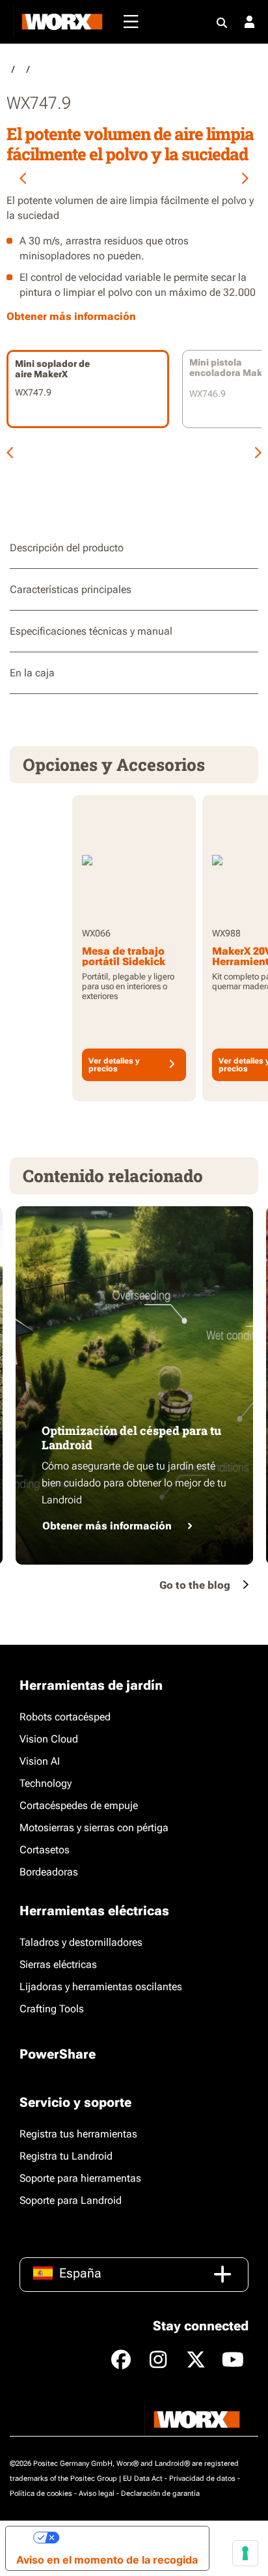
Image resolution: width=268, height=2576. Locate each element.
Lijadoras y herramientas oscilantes (101, 1987)
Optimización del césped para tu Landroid (131, 1438)
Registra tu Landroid (66, 2156)
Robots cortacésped (65, 1717)
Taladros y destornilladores (81, 1942)
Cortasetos (45, 1850)
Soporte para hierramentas (80, 2178)
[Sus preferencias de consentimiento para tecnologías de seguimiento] (245, 2553)
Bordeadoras (49, 1872)
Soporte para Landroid (71, 2200)
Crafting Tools (52, 2009)
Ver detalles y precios (114, 1065)
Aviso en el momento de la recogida (107, 2560)
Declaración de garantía (160, 2494)
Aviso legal (97, 2494)
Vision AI (40, 1761)
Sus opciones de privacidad (129, 2538)
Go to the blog (195, 1585)
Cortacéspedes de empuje (79, 1805)
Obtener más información (107, 1526)
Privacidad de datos (202, 2479)
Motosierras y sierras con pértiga (94, 1828)
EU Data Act (143, 2479)
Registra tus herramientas (78, 2134)
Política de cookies (41, 2494)
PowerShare (58, 2054)
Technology (46, 1783)
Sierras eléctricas (58, 1964)
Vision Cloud (49, 1739)
